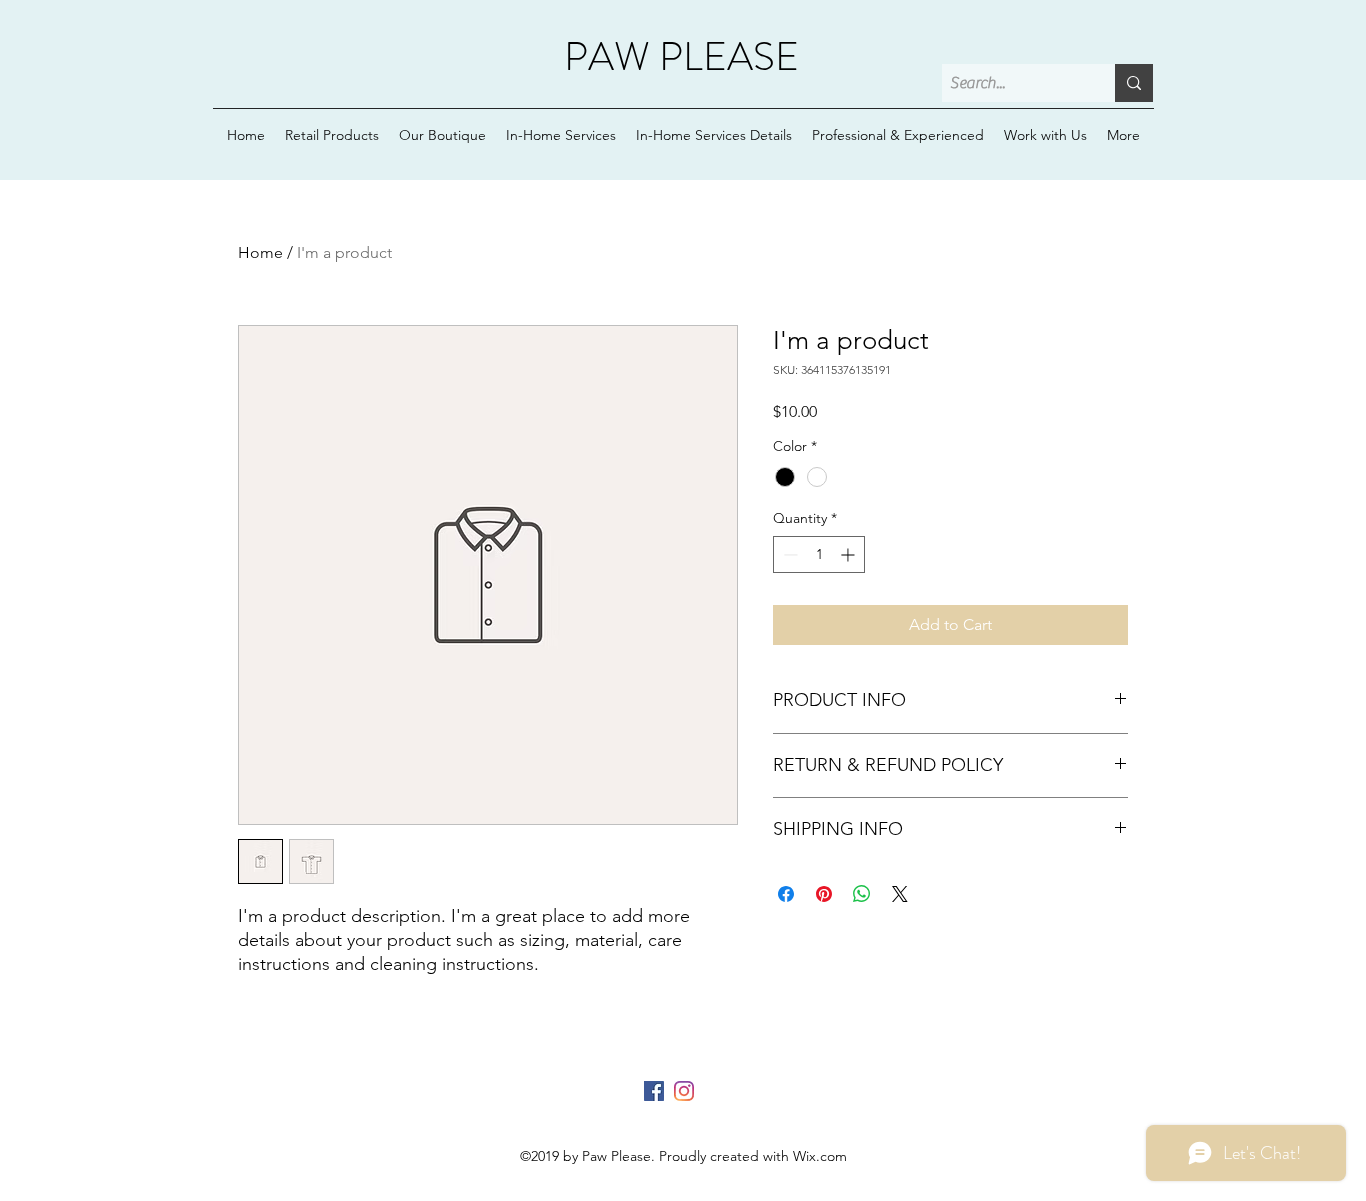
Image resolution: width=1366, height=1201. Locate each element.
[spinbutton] (819, 554)
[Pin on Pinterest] (824, 894)
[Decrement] (788, 554)
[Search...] (1134, 83)
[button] (714, 135)
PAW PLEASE (681, 56)
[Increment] (849, 554)
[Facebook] (654, 1091)
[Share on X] (900, 894)
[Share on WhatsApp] (862, 894)
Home (260, 252)
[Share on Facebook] (786, 894)
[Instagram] (684, 1091)
